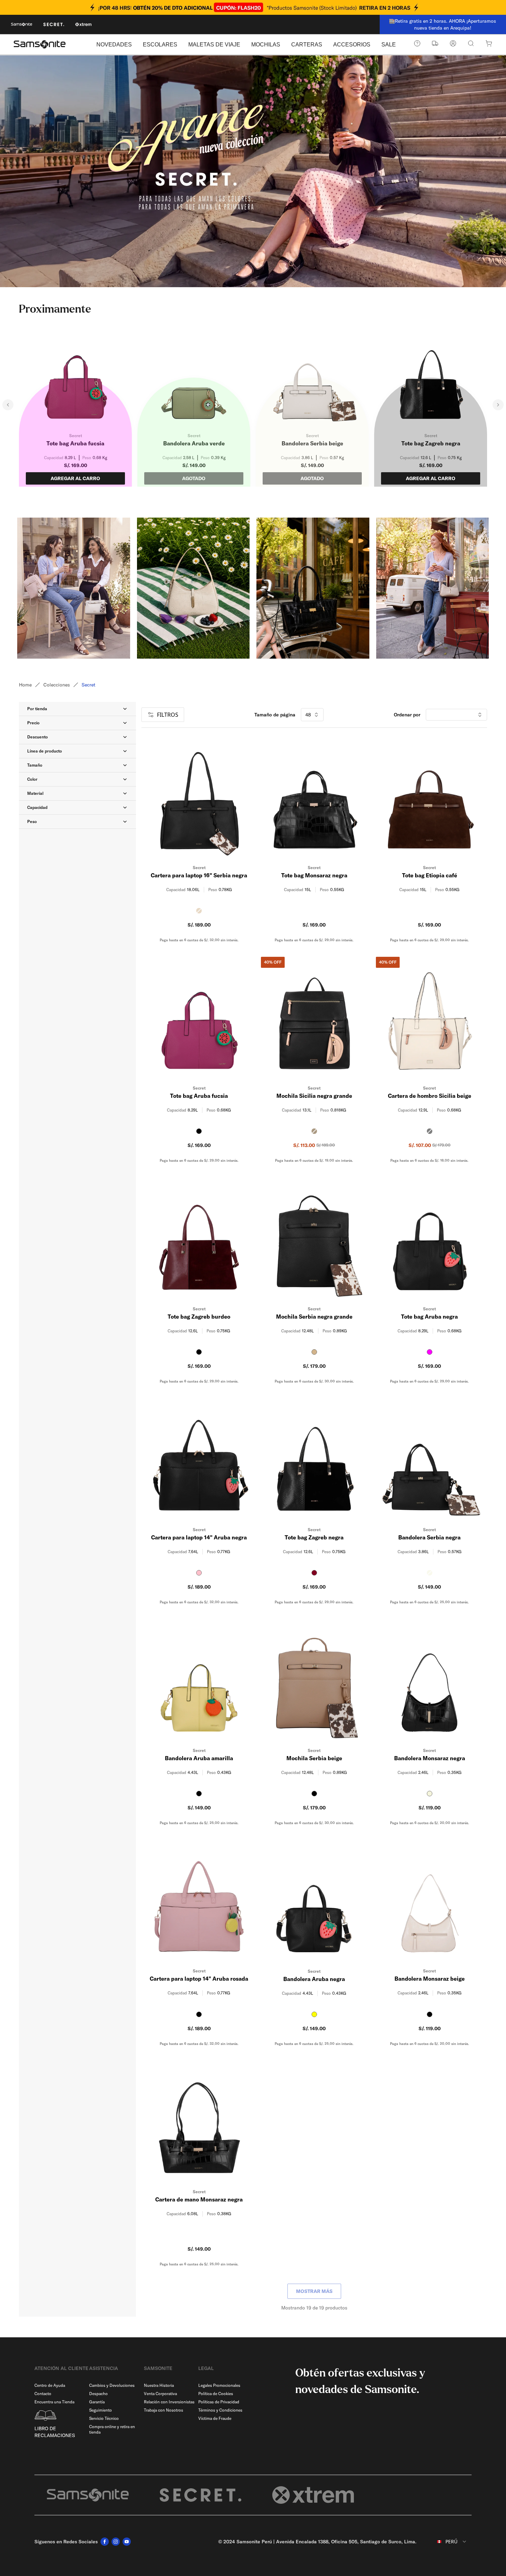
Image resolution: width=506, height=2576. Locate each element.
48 (308, 715)
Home (25, 685)
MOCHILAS (266, 45)
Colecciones (57, 685)
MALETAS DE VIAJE (214, 45)
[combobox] (447, 2542)
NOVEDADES (114, 45)
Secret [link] (88, 685)
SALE (389, 45)
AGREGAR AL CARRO (75, 478)
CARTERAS (307, 45)
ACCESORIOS (352, 45)
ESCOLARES (160, 45)
